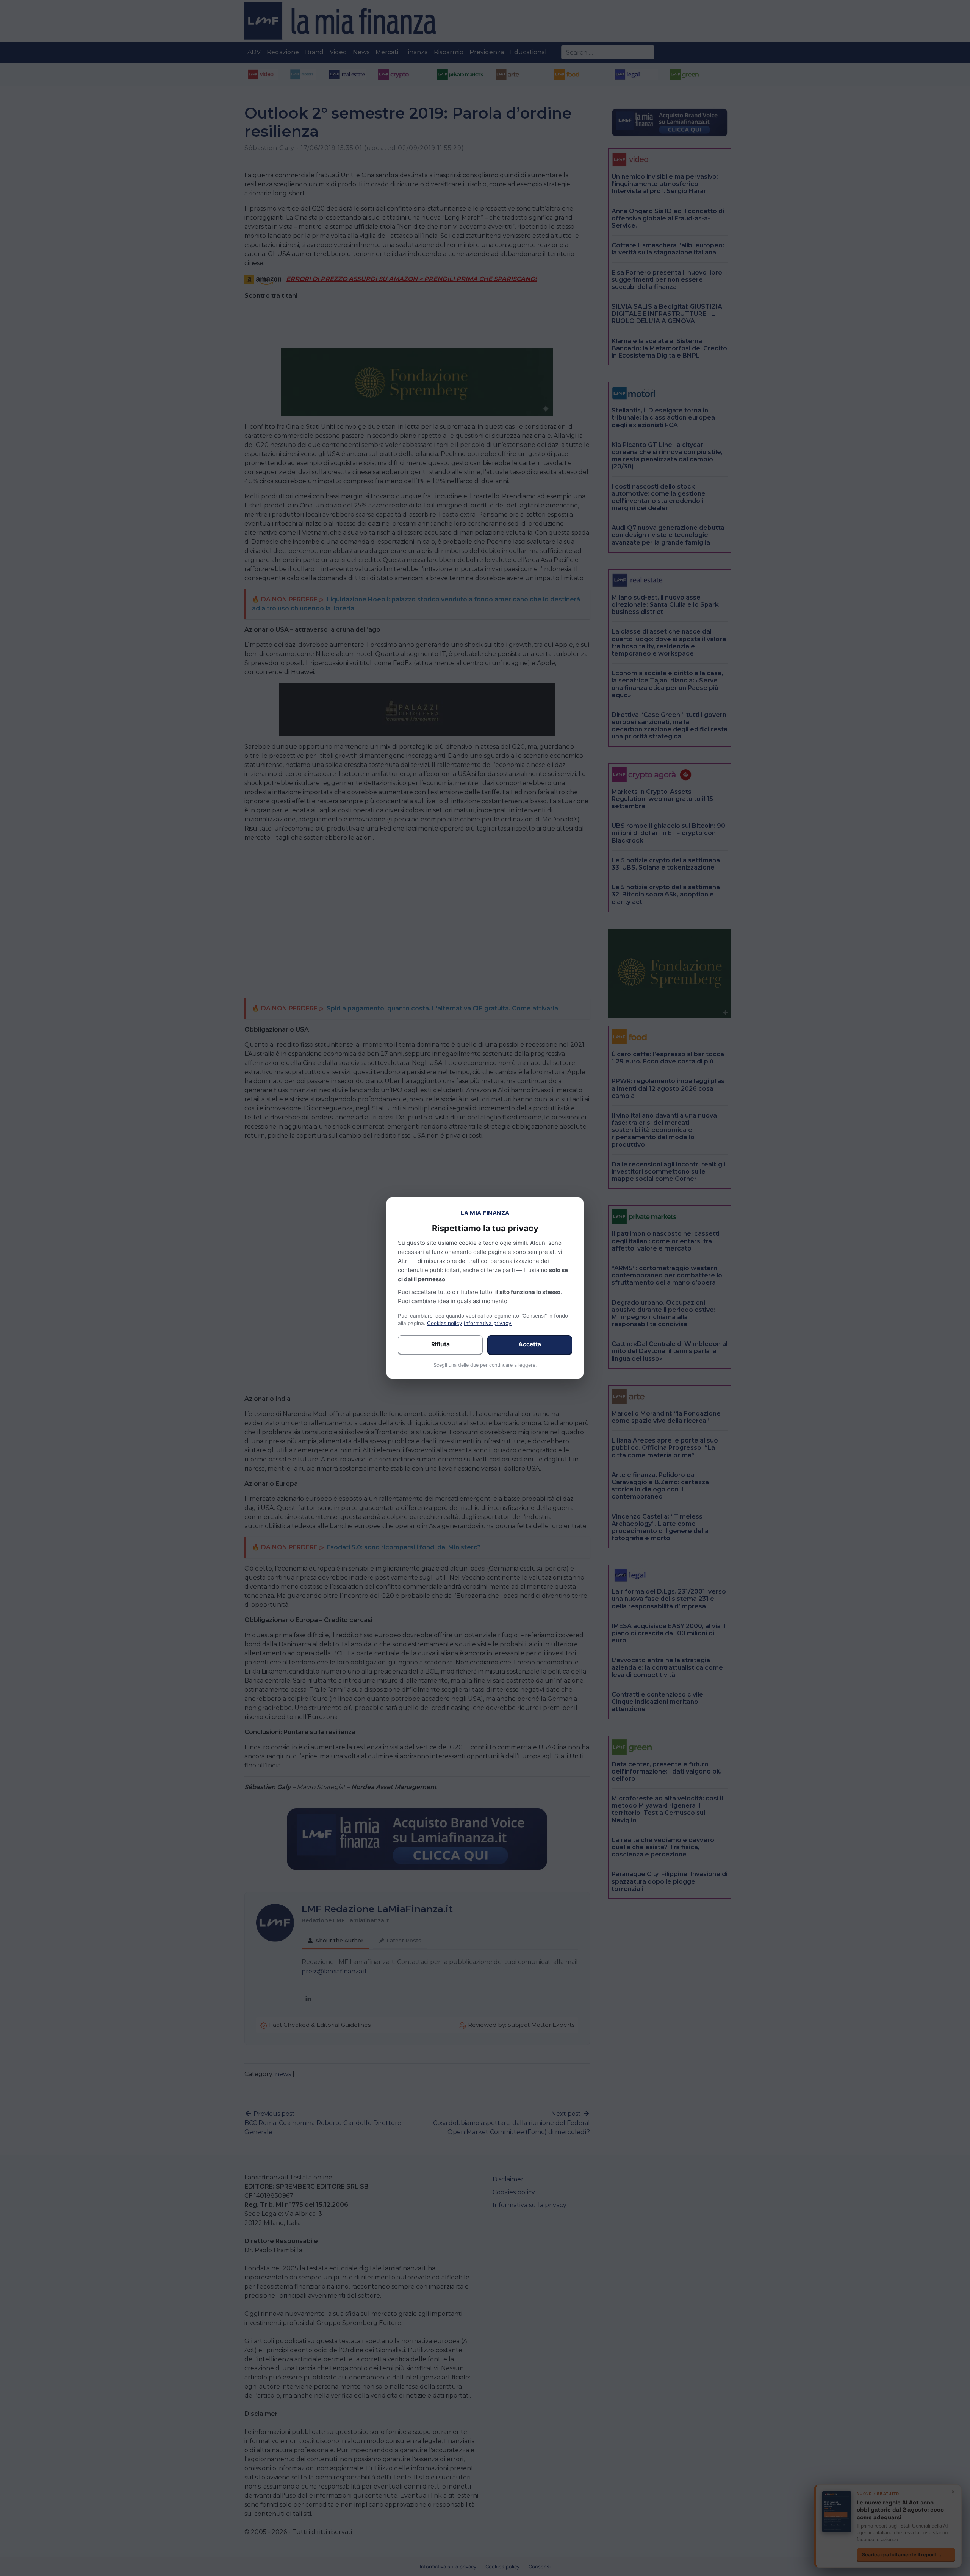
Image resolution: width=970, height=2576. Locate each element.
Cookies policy (445, 1323)
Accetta (530, 1344)
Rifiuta (440, 1344)
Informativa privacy (488, 1323)
